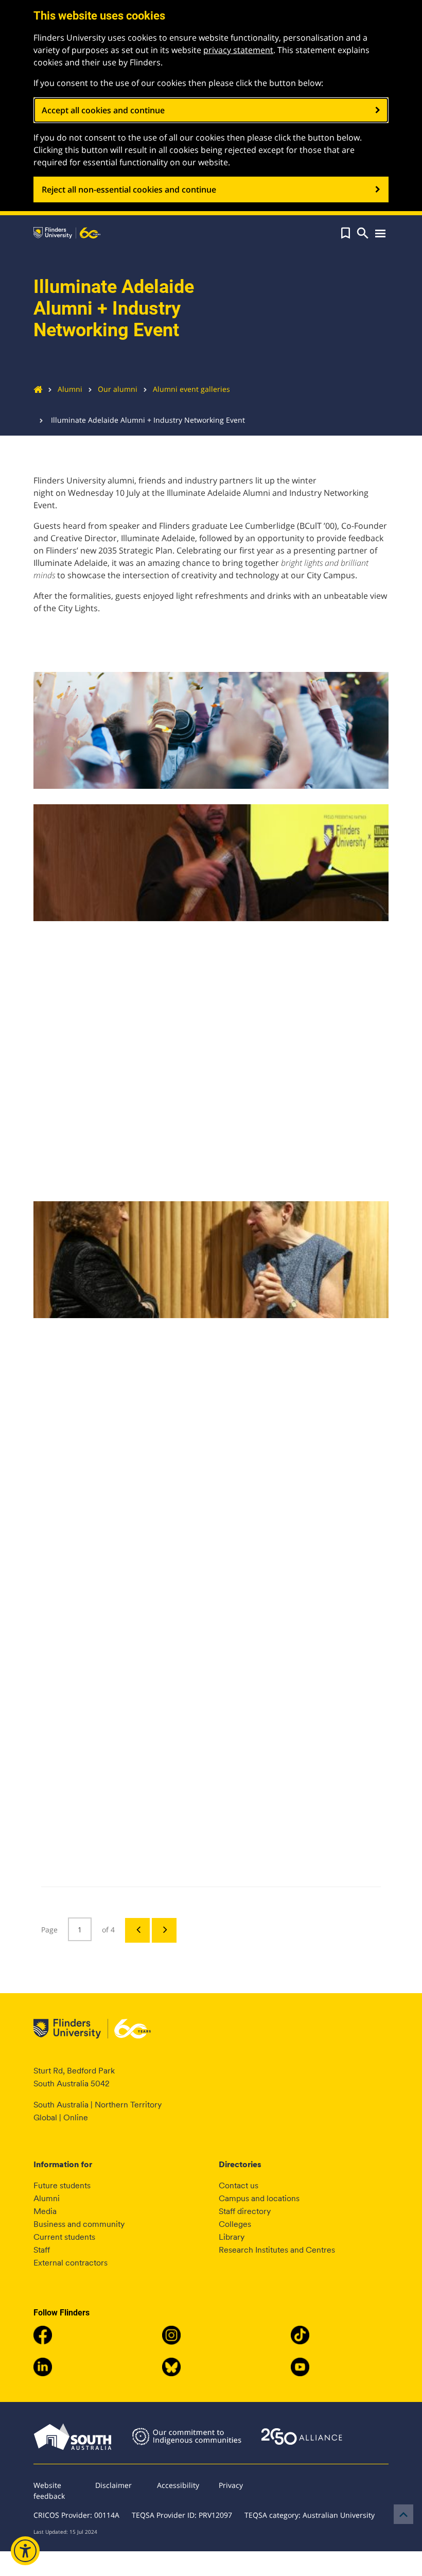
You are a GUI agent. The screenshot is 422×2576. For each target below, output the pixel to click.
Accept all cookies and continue (103, 110)
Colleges (235, 2224)
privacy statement (238, 50)
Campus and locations (259, 2198)
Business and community (79, 2224)
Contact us (239, 2185)
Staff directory (245, 2211)
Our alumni (118, 389)
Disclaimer (113, 2485)
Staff (42, 2250)
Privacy (231, 2485)
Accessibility (178, 2485)
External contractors (71, 2263)
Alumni (70, 389)
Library (232, 2237)
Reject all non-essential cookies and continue (129, 189)
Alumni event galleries (191, 389)
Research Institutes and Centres (277, 2250)
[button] (346, 233)
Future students (62, 2185)
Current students (64, 2237)
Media (45, 2211)
